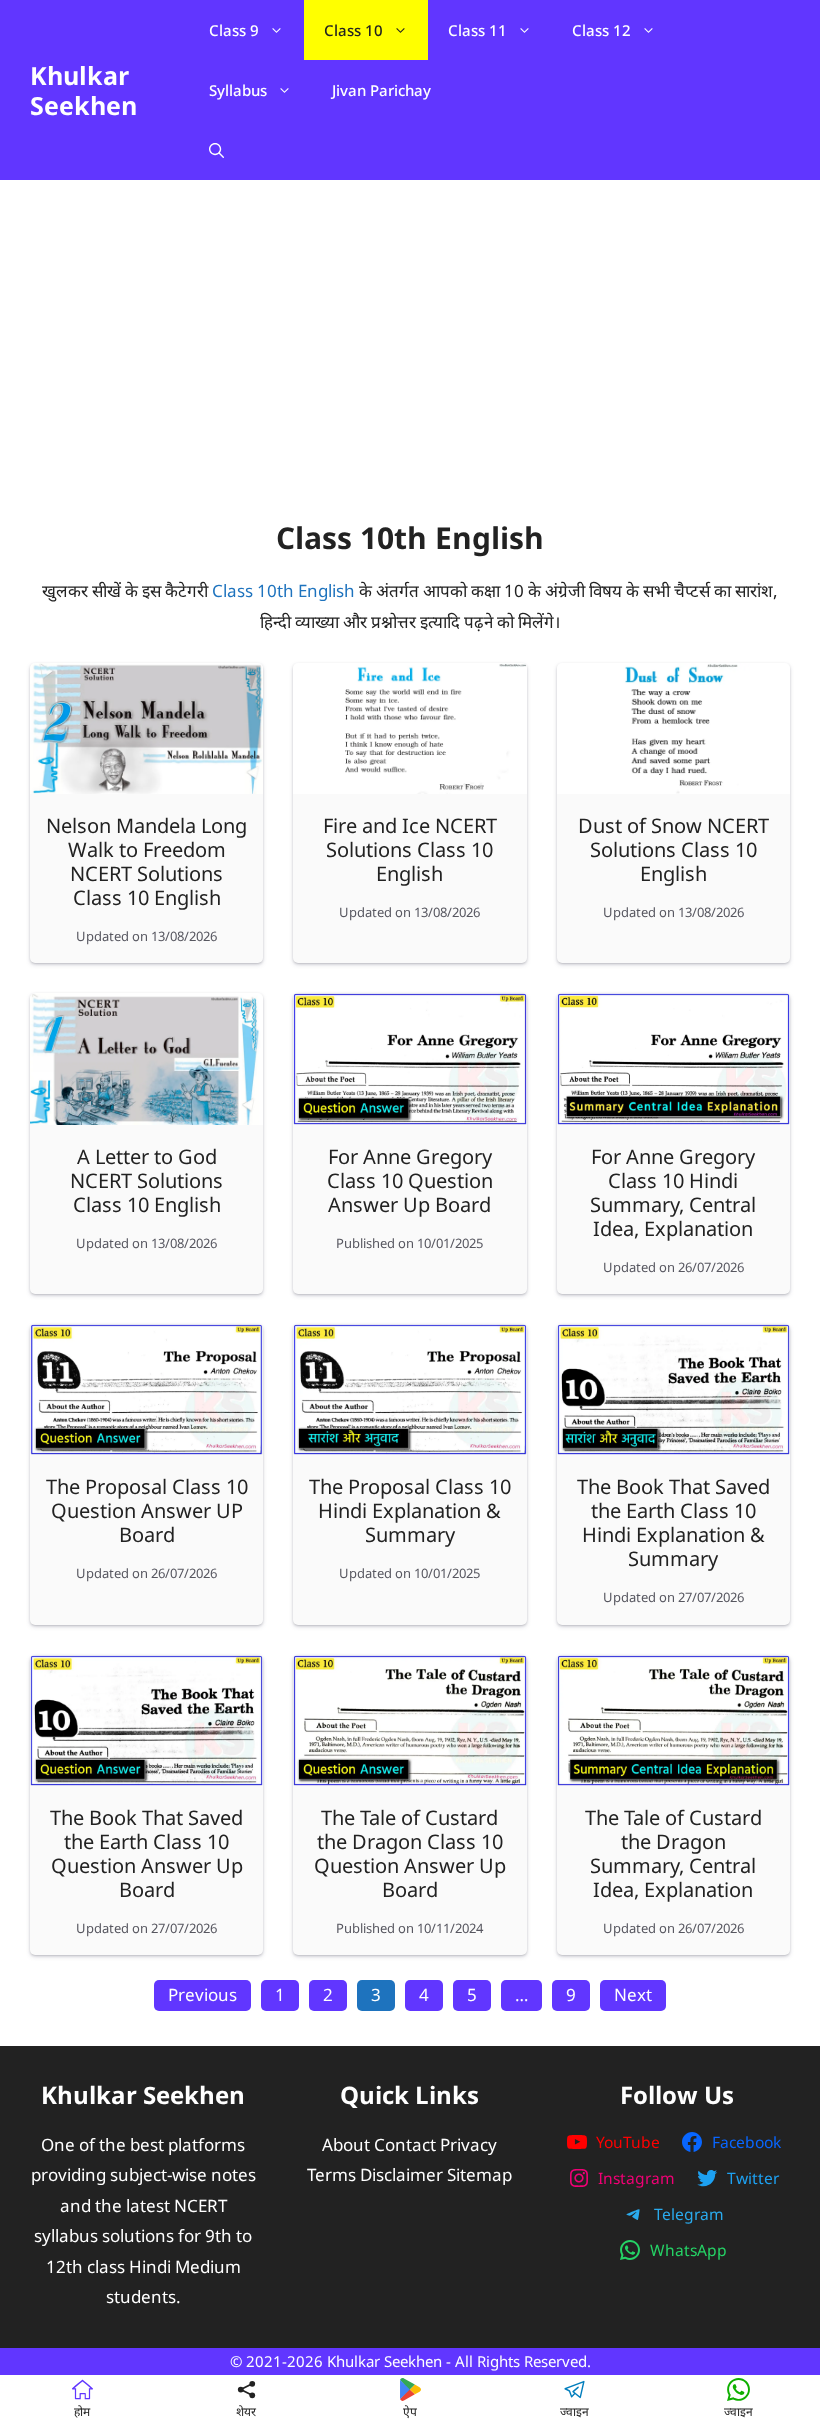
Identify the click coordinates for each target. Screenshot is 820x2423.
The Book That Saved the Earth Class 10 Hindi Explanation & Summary (673, 1522)
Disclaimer (401, 2174)
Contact (405, 2144)
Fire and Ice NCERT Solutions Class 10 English (410, 849)
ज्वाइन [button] (574, 2411)
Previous (202, 1994)
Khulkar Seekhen (83, 90)
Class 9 (234, 30)
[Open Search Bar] (216, 150)
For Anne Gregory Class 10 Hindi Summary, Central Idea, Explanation (673, 1192)
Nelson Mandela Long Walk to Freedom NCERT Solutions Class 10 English (146, 861)
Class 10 (353, 30)
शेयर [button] (246, 2411)
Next (633, 1994)
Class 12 (601, 30)
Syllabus (238, 90)
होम (82, 2411)
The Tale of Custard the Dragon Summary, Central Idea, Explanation (673, 1853)
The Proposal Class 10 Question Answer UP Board (147, 1510)
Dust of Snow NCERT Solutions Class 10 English (673, 849)
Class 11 (477, 30)
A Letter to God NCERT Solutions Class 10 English (146, 1180)
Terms (331, 2174)
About (346, 2144)
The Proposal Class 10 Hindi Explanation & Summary (410, 1510)
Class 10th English (283, 590)
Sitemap (479, 2174)
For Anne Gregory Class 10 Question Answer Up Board (410, 1180)
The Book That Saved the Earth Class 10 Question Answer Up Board (146, 1853)
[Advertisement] (410, 360)
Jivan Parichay (381, 90)
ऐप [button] (410, 2411)
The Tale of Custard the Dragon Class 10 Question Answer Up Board (410, 1853)
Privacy (468, 2144)
